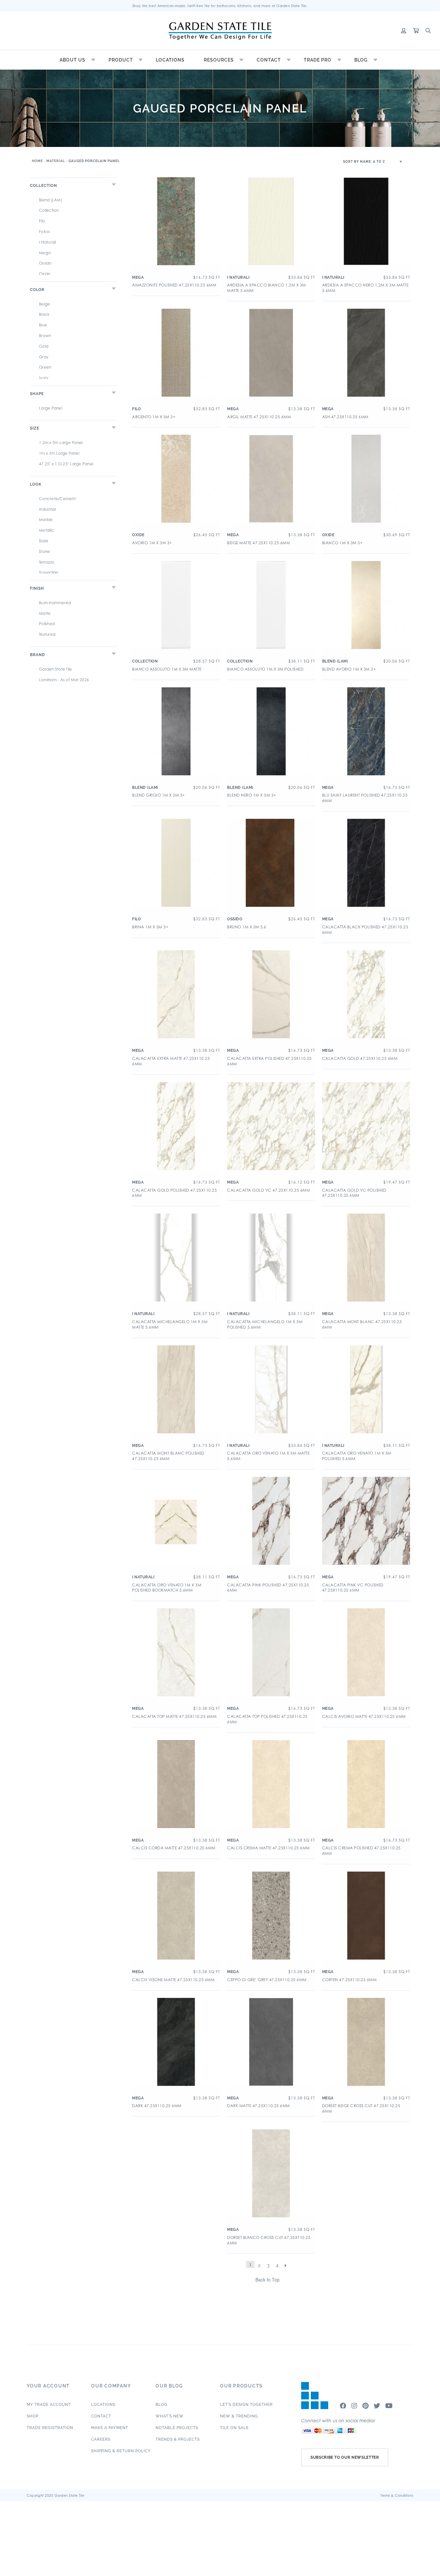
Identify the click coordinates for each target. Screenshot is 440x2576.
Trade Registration (50, 2428)
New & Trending (239, 2416)
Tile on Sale (234, 2428)
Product (121, 60)
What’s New (170, 2416)
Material (56, 161)
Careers (101, 2439)
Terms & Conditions (397, 2495)
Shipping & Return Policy (121, 2451)
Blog (361, 60)
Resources (219, 60)
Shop (33, 2416)
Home (37, 161)
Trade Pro (318, 60)
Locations (170, 60)
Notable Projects (177, 2428)
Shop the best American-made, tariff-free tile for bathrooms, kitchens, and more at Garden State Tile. (220, 6)
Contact (269, 60)
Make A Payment (110, 2428)
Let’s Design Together (246, 2405)
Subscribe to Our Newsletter (345, 2457)
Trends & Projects (178, 2439)
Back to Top (268, 2280)
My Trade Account (49, 2405)
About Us (72, 60)
